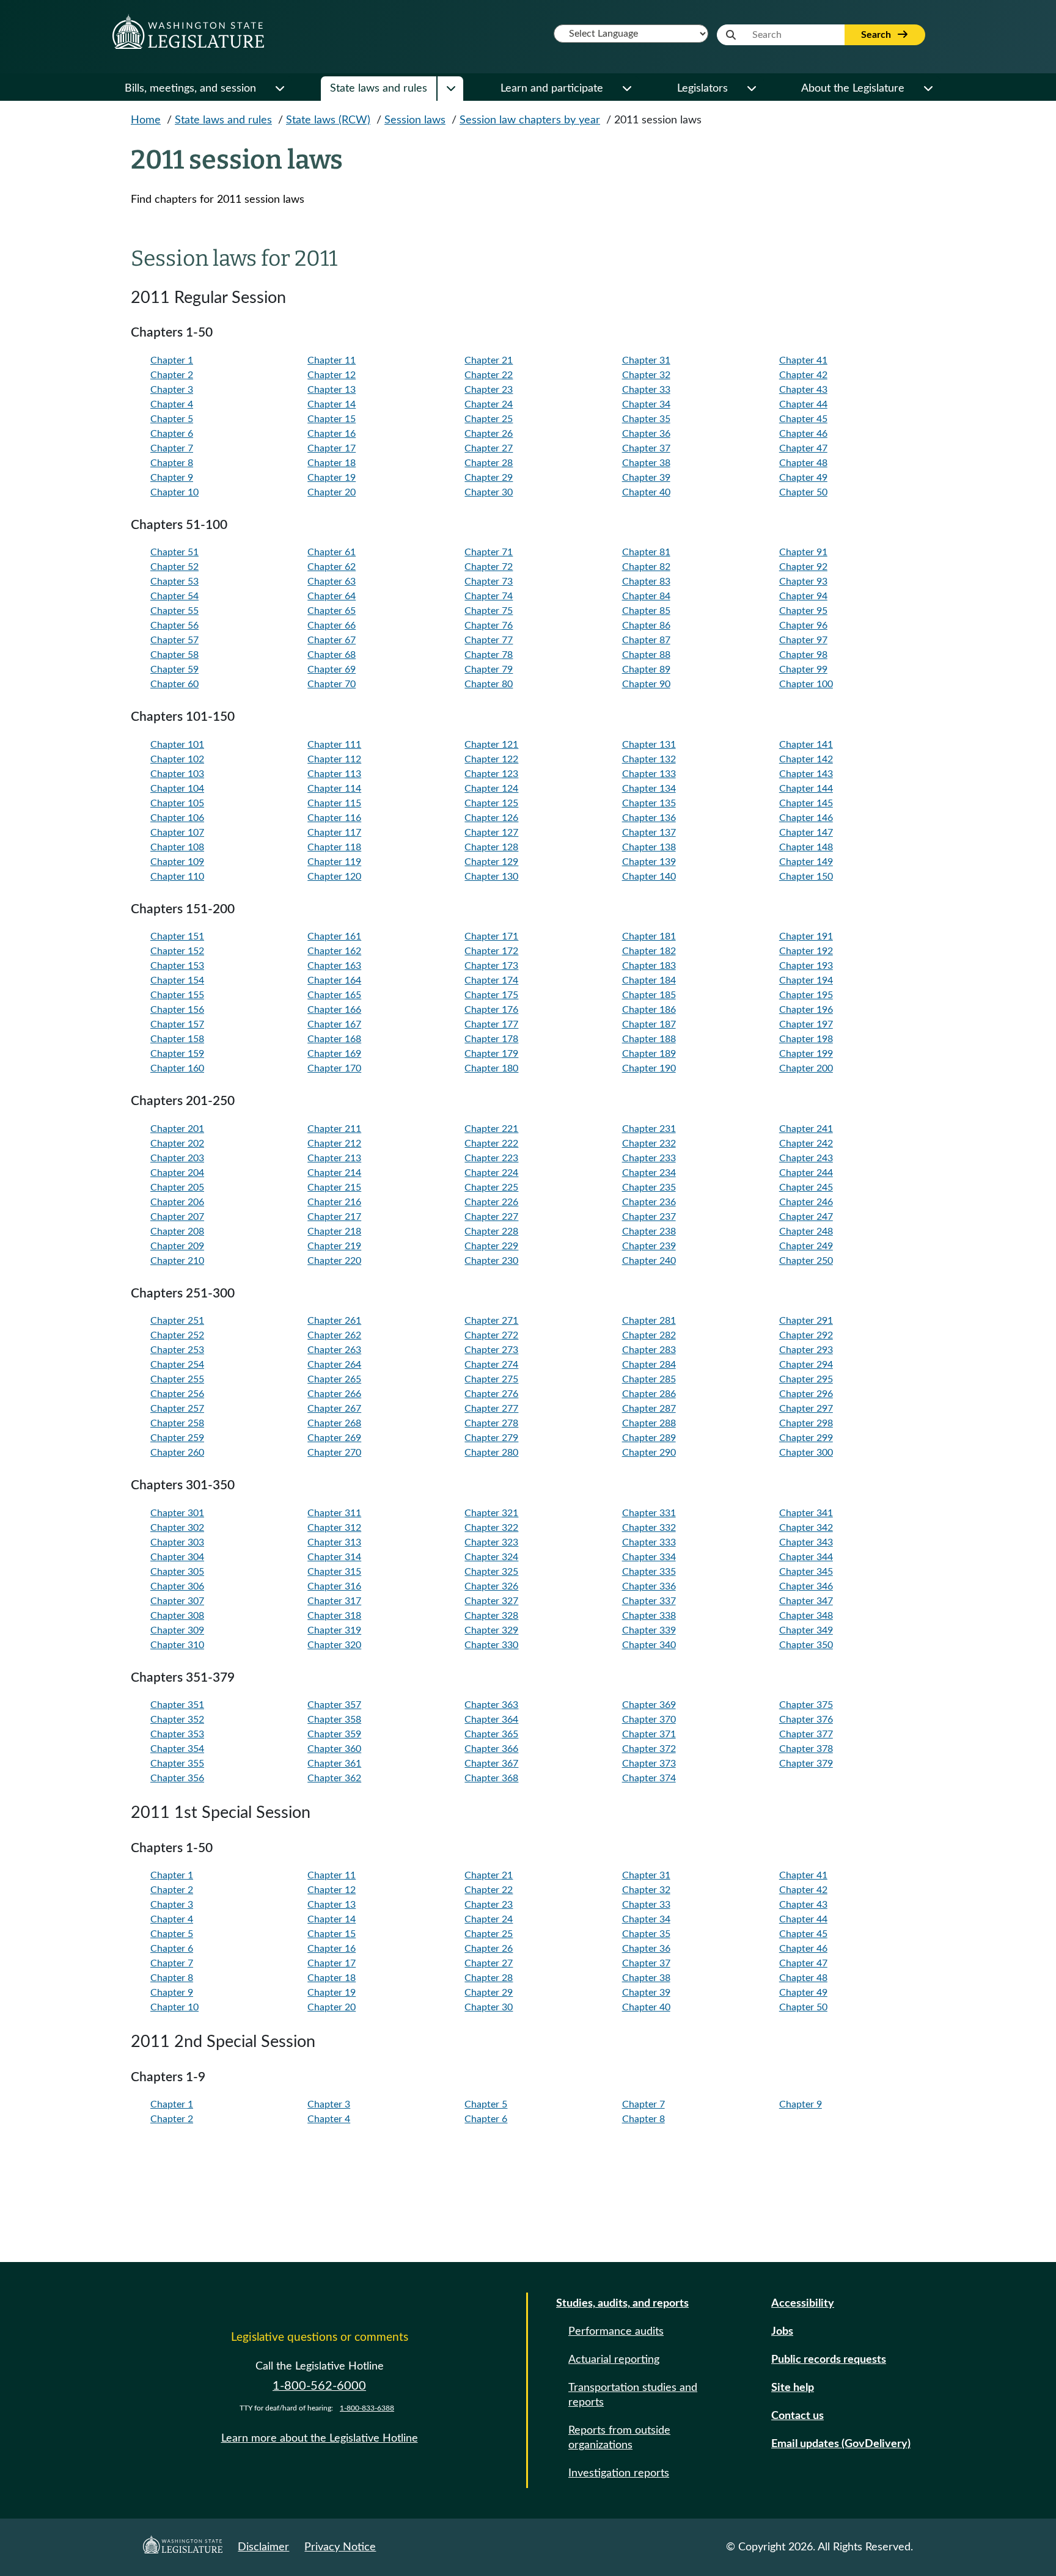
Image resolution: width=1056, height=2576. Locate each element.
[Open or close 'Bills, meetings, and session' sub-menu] (279, 89)
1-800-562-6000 (319, 2386)
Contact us (798, 2416)
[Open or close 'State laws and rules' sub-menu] (450, 89)
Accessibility (803, 2304)
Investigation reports (619, 2473)
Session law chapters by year (530, 120)
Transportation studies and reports (633, 2395)
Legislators (702, 89)
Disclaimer (263, 2547)
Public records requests (829, 2360)
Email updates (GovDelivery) (841, 2444)
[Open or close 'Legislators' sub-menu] (751, 89)
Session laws (415, 120)
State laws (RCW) (328, 120)
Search (877, 35)
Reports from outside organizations (619, 2438)
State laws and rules (379, 89)
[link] (223, 360)
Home (146, 120)
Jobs (782, 2332)
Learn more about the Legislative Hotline (320, 2439)
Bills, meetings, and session (190, 89)
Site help (793, 2388)
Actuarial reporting (614, 2360)
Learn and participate (552, 89)
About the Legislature (853, 89)
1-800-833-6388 (367, 2408)
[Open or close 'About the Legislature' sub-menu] (928, 89)
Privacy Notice (340, 2547)
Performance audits (616, 2332)
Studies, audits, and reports (622, 2304)
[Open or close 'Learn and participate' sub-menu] (626, 89)
